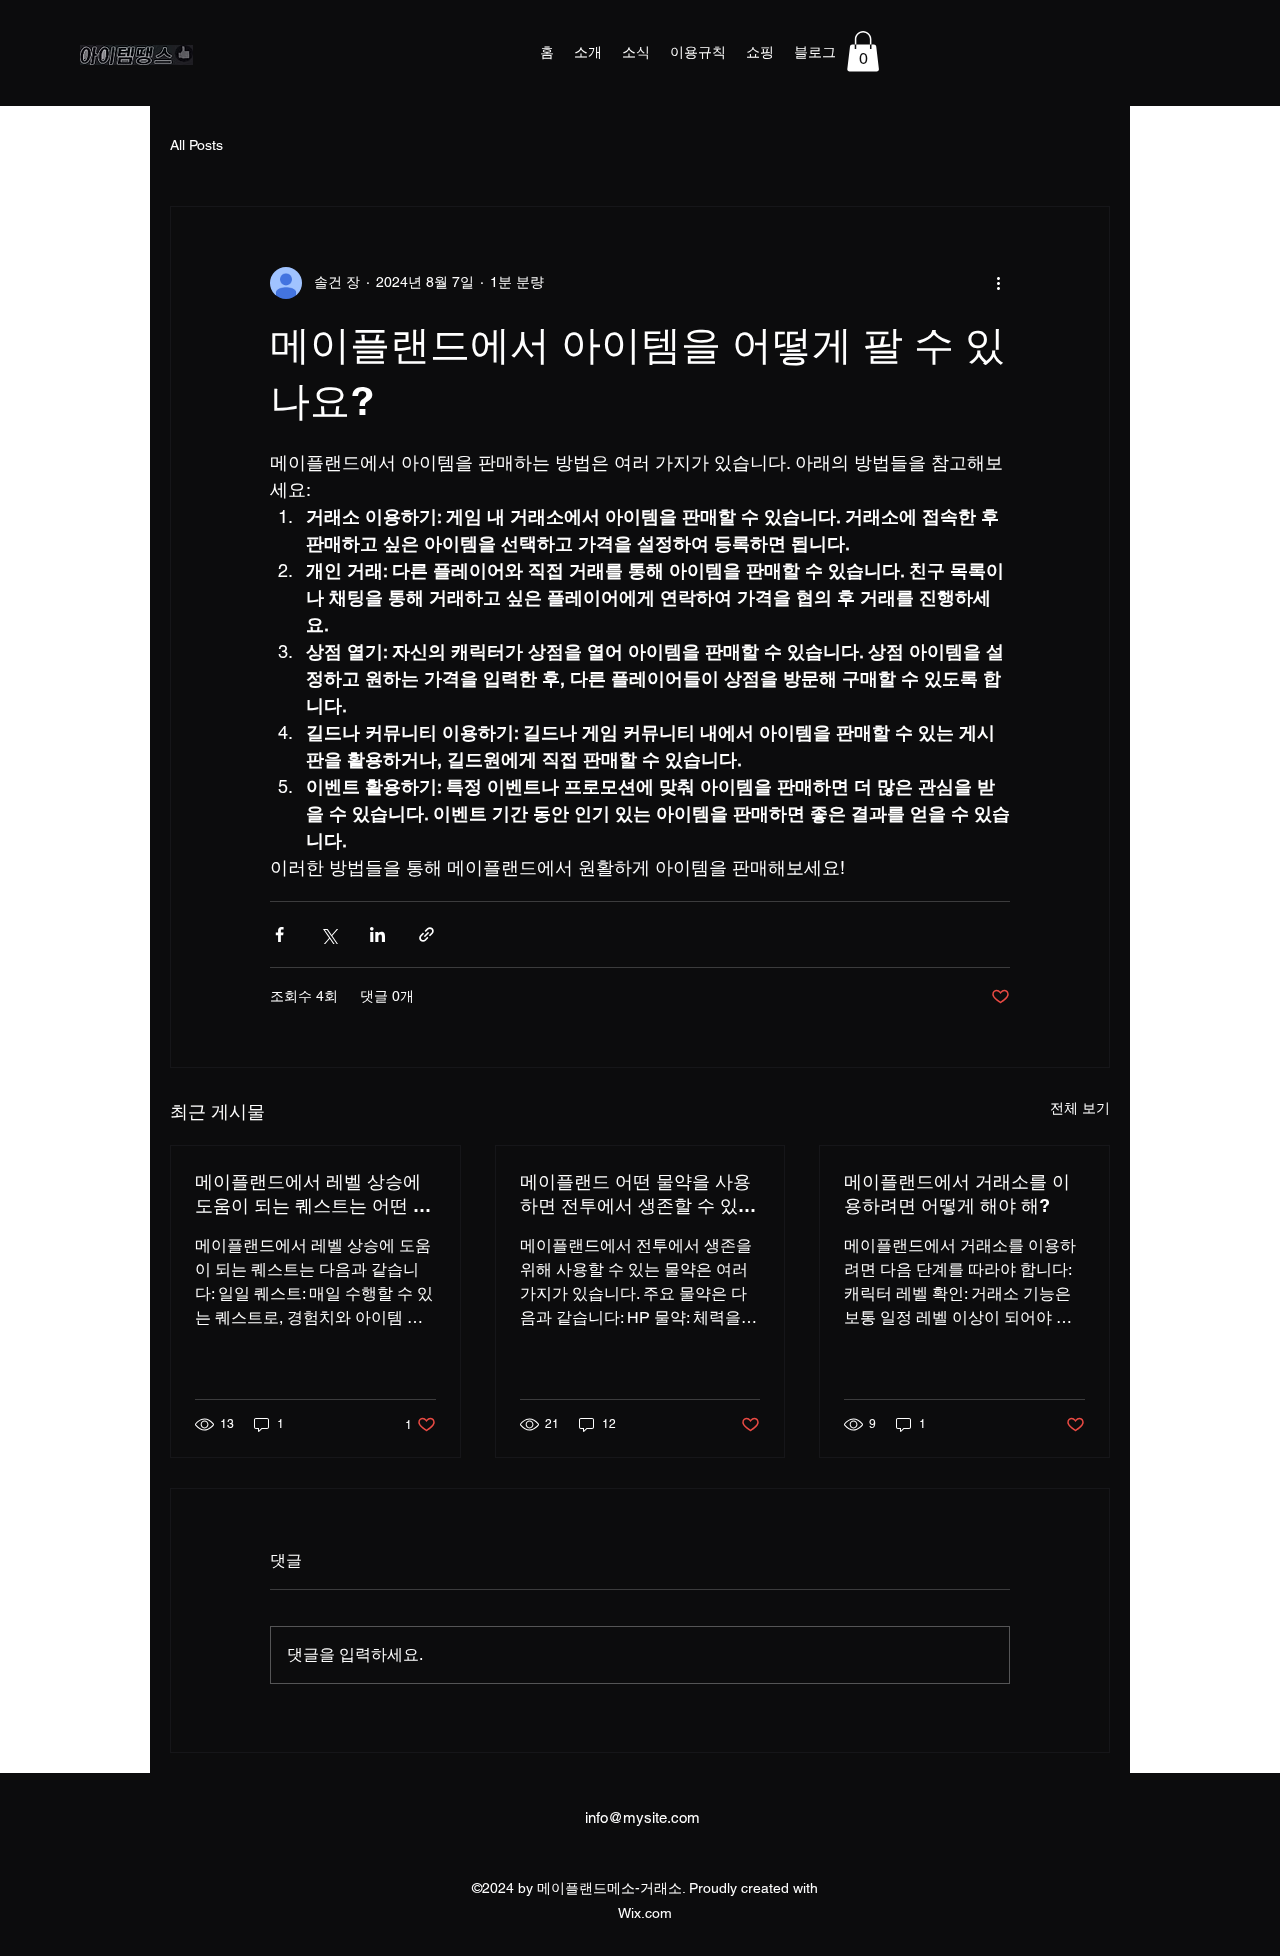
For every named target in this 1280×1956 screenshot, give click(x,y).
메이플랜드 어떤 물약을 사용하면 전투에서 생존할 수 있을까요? (638, 1194)
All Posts (196, 145)
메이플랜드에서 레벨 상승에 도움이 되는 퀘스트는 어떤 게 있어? (313, 1194)
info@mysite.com (642, 1817)
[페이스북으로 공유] (279, 934)
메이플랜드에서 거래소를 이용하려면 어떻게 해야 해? (957, 1193)
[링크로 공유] (426, 934)
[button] (863, 51)
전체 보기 (1080, 1108)
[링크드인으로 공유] (377, 934)
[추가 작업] (998, 283)
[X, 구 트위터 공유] (328, 934)
